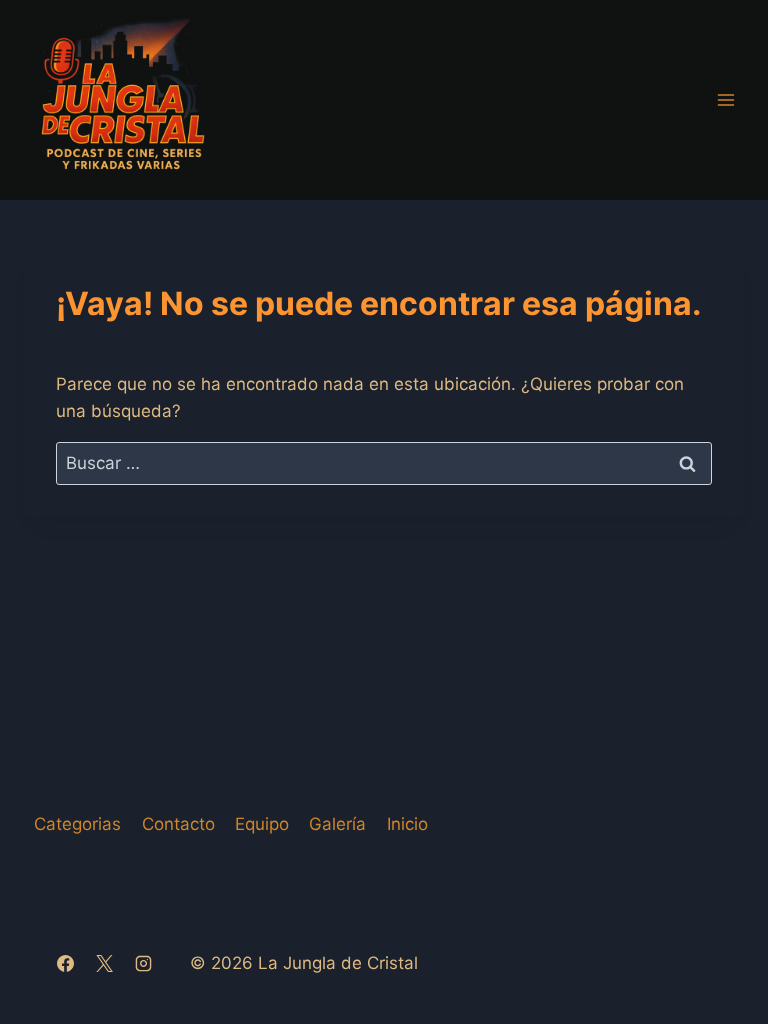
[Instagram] (143, 963)
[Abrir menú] (725, 99)
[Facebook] (65, 963)
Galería (337, 824)
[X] (104, 963)
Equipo (262, 824)
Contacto (178, 824)
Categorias (77, 824)
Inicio (407, 824)
